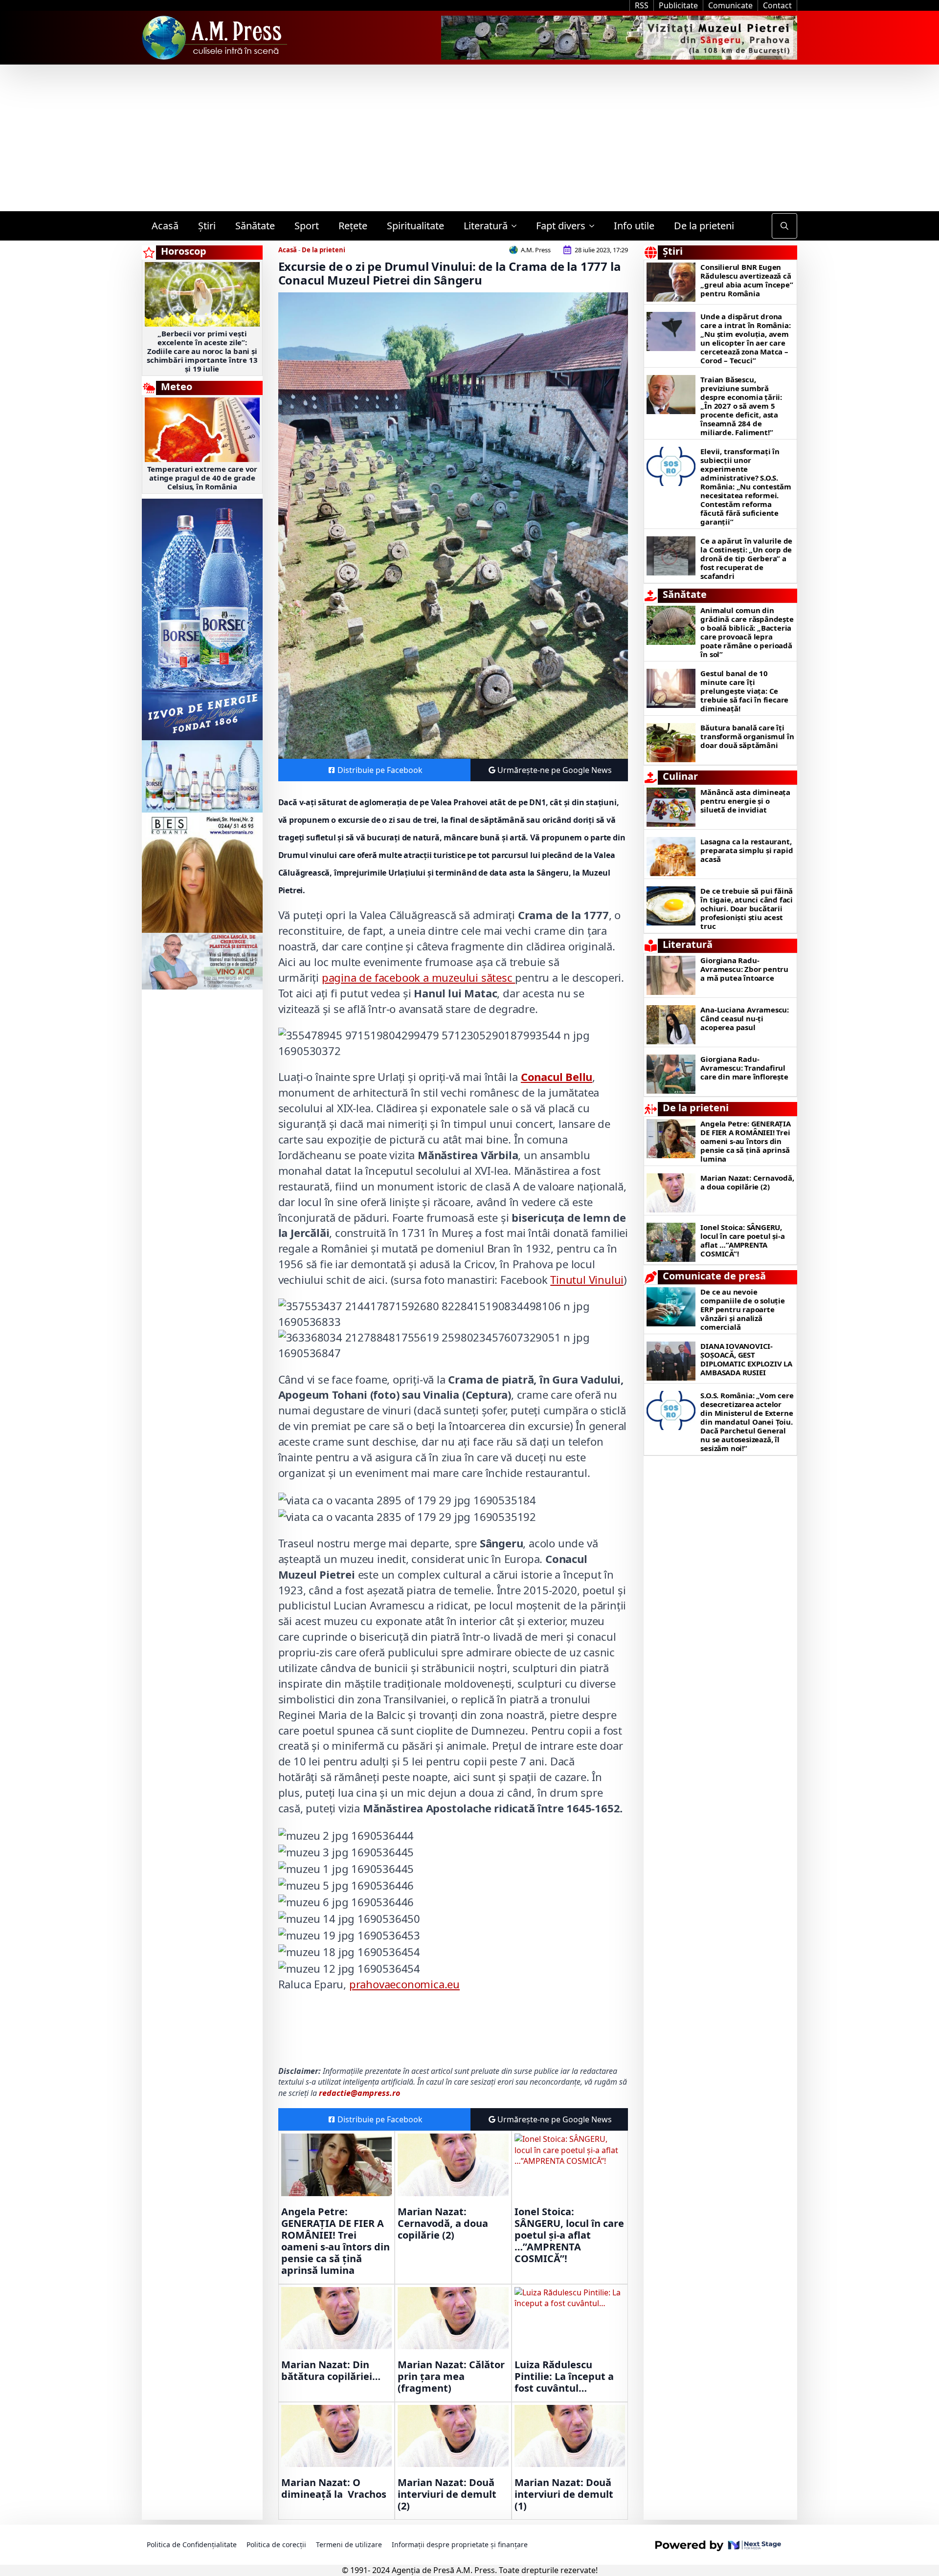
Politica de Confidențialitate (192, 2544)
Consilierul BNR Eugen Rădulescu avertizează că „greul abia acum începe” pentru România (747, 280)
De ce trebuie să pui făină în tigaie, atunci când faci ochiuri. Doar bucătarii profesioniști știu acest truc (747, 908)
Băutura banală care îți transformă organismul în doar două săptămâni (747, 736)
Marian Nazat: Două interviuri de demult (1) (564, 2494)
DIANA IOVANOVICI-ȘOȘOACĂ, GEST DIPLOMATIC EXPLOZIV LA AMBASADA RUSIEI (746, 1359)
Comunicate (730, 5)
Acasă (165, 226)
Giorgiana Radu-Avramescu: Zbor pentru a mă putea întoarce (744, 969)
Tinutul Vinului (587, 1279)
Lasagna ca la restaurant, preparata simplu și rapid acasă (747, 850)
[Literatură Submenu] (517, 226)
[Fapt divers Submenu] (595, 226)
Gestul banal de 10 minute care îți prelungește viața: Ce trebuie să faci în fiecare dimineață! (744, 691)
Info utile (634, 226)
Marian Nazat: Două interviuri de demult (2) (447, 2494)
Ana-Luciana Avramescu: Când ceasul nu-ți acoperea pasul (745, 1018)
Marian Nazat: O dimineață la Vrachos (334, 2488)
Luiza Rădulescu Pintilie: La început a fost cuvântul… (564, 2377)
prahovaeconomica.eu (404, 1984)
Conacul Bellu (557, 1077)
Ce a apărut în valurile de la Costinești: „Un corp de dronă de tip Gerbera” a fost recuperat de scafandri (746, 558)
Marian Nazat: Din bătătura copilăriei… (331, 2371)
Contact (777, 5)
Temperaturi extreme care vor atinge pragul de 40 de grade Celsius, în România (202, 478)
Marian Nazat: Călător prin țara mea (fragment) (451, 2377)
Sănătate (255, 226)
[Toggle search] (784, 226)
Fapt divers (561, 226)
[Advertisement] (469, 138)
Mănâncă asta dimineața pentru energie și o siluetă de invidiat (745, 801)
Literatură (486, 226)
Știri (207, 226)
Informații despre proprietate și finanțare (460, 2544)
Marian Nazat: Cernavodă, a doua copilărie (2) (443, 2224)
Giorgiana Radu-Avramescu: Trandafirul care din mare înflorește (744, 1068)
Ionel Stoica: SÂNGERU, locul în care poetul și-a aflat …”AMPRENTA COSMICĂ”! (569, 2235)
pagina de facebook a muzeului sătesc (419, 977)
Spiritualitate (415, 226)
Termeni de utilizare (349, 2544)
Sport (307, 226)
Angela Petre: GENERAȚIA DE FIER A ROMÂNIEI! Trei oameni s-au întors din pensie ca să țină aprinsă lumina (335, 2241)
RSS (642, 5)
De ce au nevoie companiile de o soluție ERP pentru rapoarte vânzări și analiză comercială (742, 1309)
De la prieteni (704, 226)
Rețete (353, 226)
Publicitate (678, 5)
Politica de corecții (276, 2544)
